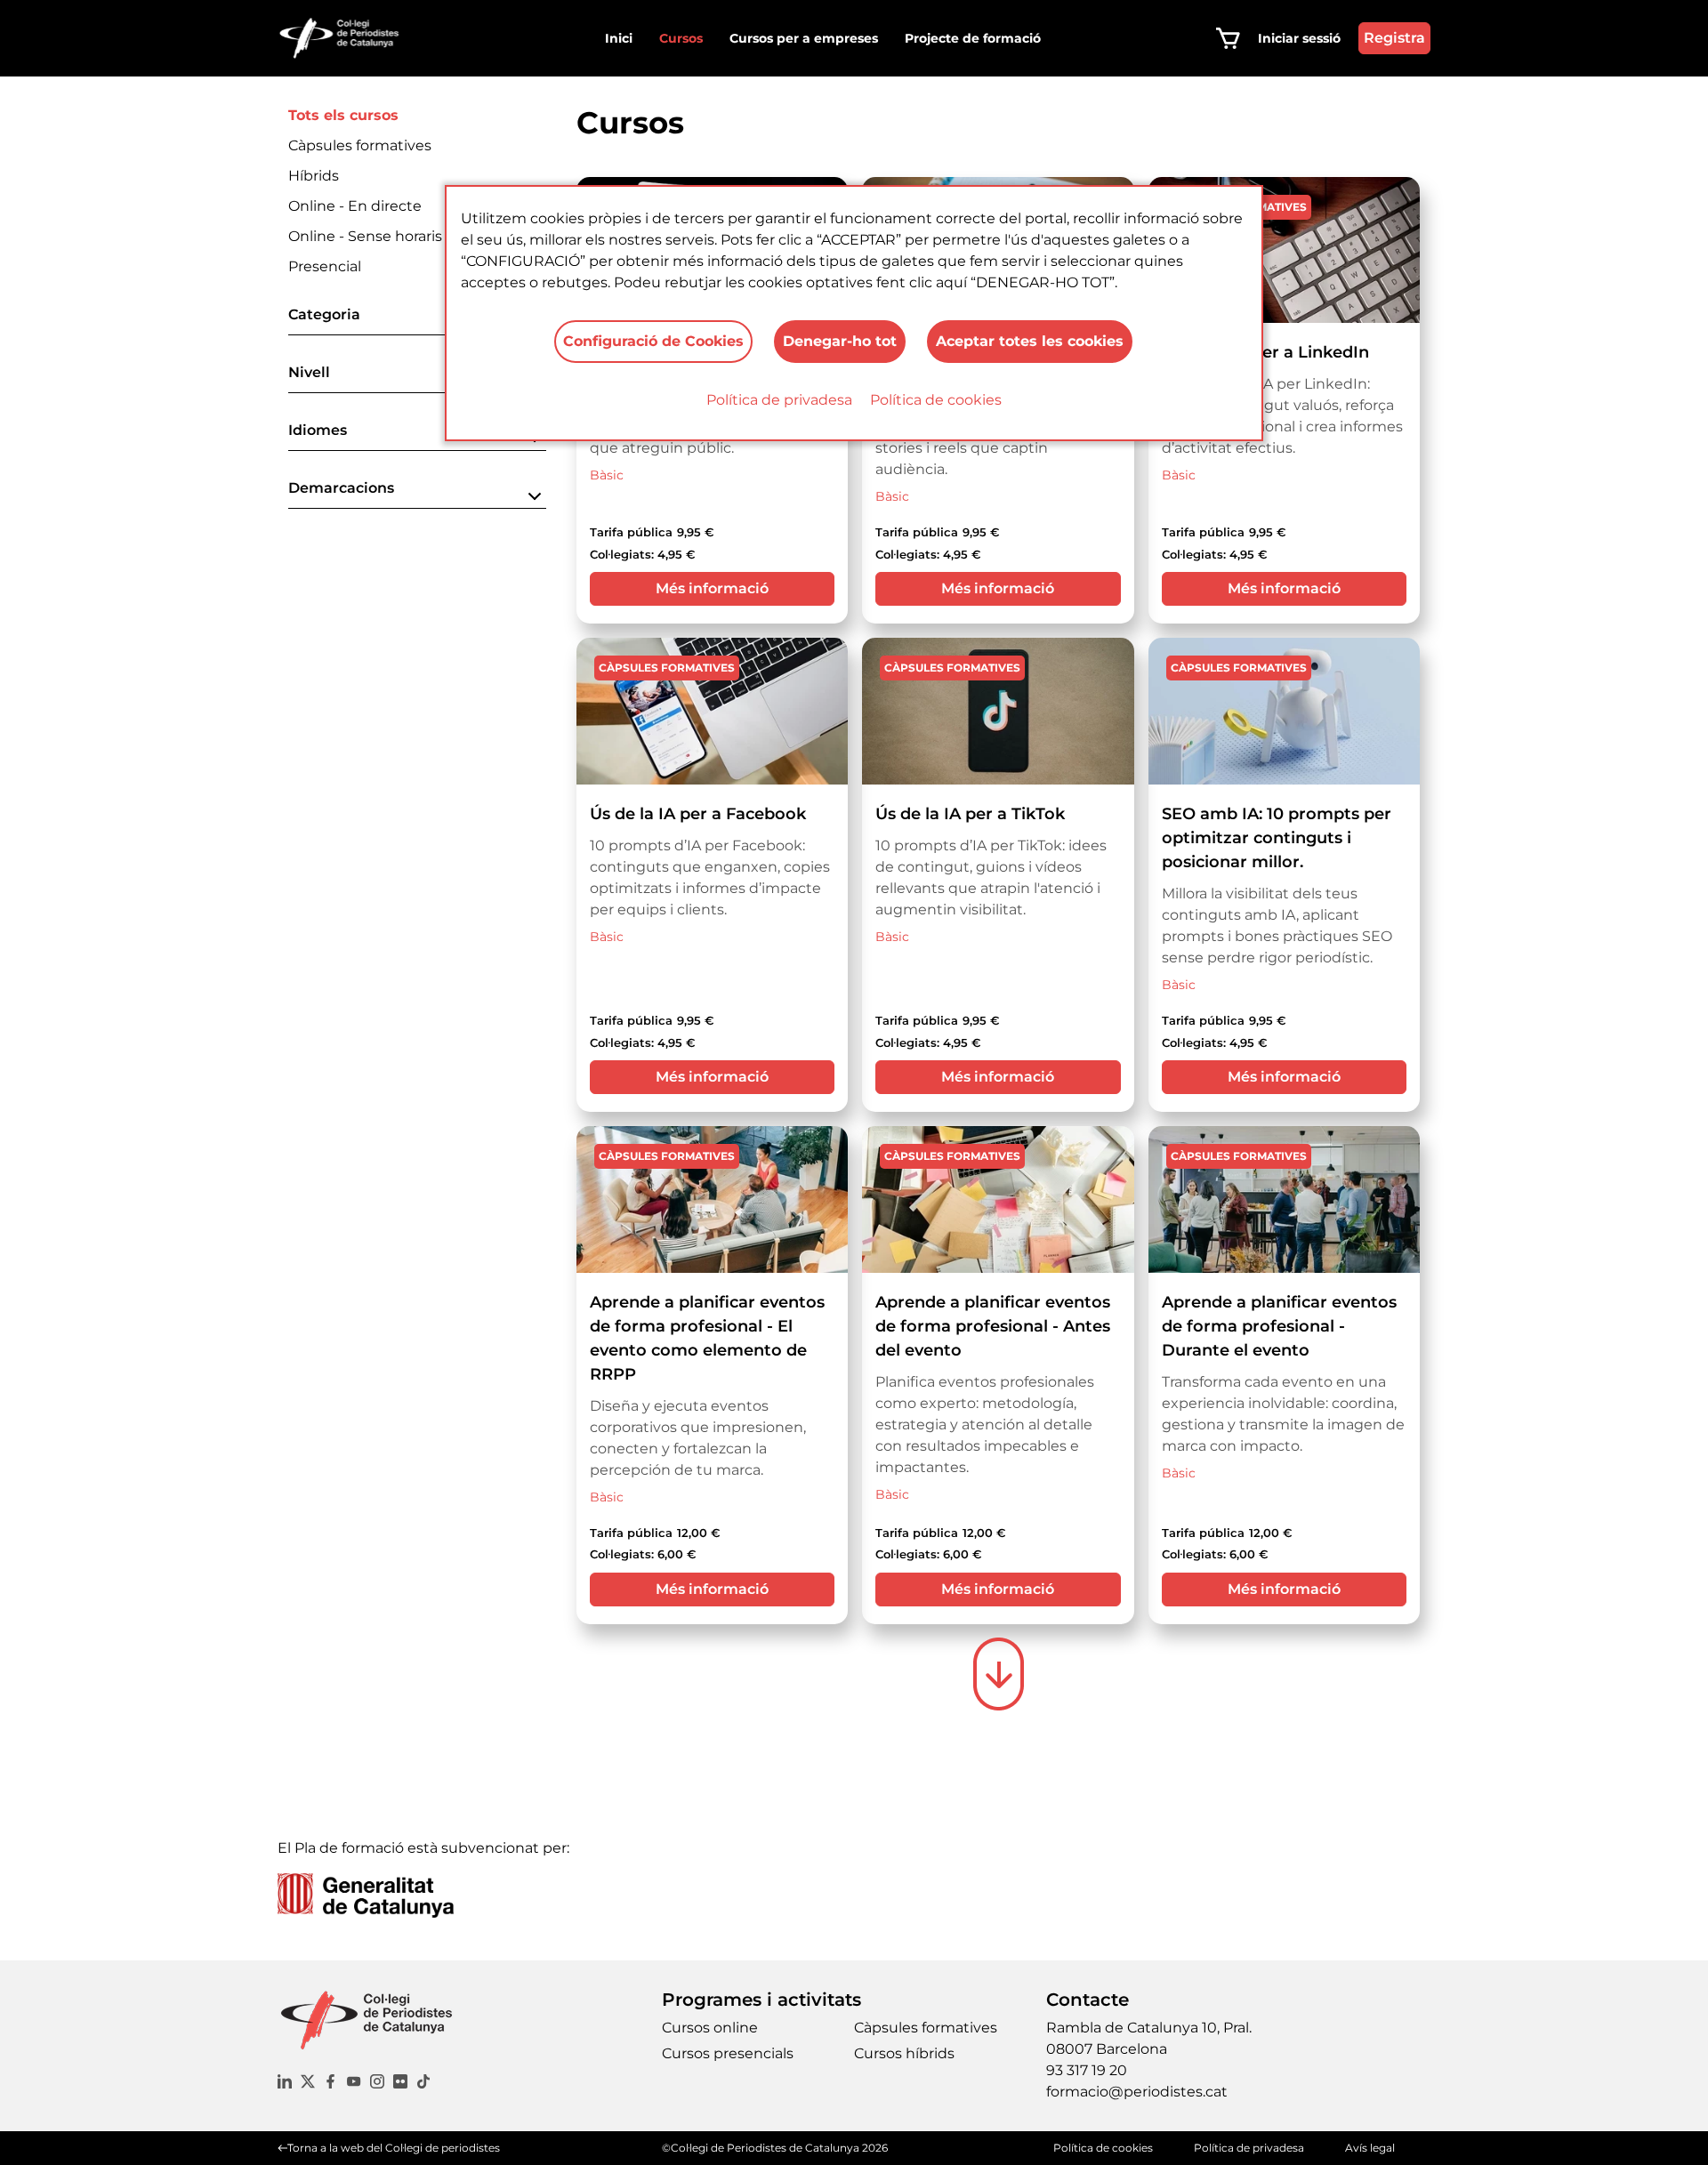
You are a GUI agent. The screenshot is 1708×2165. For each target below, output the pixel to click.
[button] (417, 320)
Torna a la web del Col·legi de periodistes (394, 2148)
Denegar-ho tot (840, 341)
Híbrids (314, 176)
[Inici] (346, 38)
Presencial (325, 266)
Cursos (681, 38)
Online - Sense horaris (365, 236)
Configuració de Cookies (653, 341)
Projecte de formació (973, 38)
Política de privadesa (779, 400)
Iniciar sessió (1299, 38)
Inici (619, 38)
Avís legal (1370, 2148)
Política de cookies (936, 400)
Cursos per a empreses (804, 38)
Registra (1394, 38)
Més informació (712, 588)
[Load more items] (999, 1674)
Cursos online (710, 2028)
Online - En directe (355, 206)
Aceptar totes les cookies (1030, 341)
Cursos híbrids (904, 2053)
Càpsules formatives (360, 145)
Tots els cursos (343, 115)
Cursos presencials (728, 2053)
